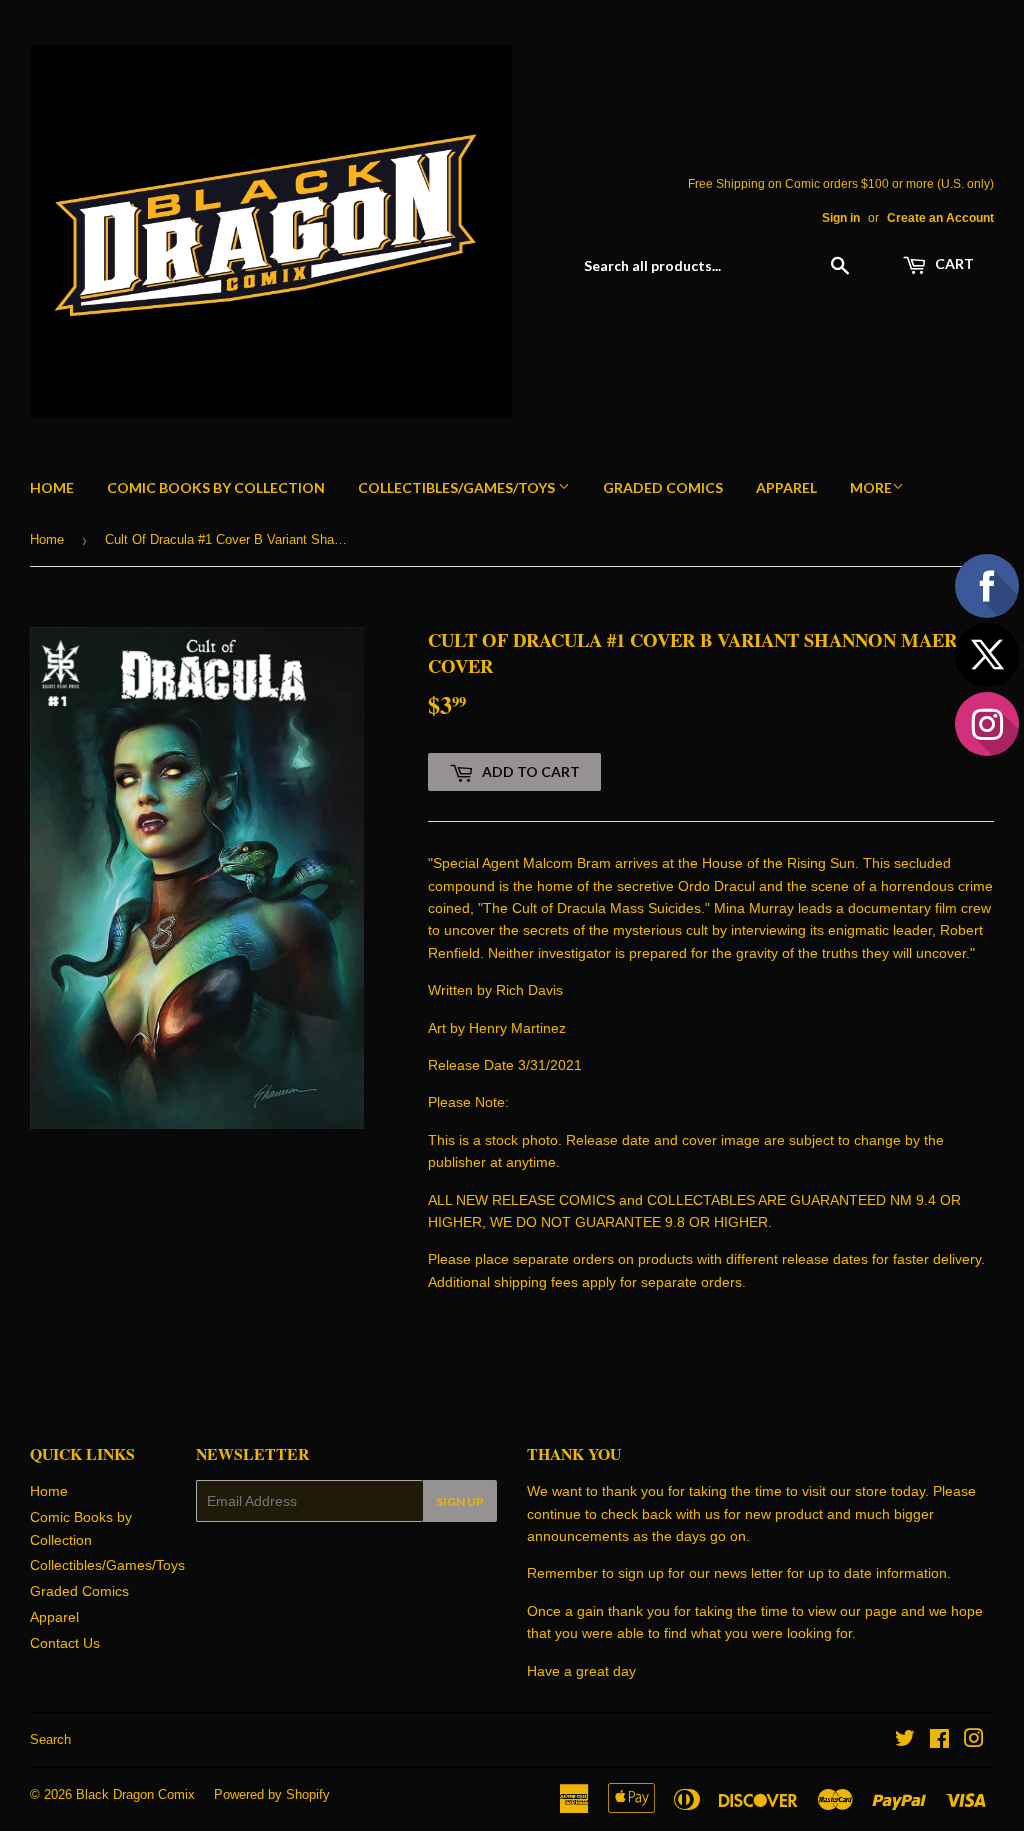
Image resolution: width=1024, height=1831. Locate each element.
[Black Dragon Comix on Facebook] (939, 1741)
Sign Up (460, 1501)
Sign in (841, 218)
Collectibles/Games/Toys (458, 487)
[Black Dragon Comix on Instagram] (974, 1741)
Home (52, 487)
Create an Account (940, 218)
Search (50, 1739)
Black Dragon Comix (135, 1794)
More (871, 487)
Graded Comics (663, 487)
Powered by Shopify (272, 1794)
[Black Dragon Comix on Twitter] (905, 1741)
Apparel (786, 487)
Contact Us (65, 1643)
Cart (953, 263)
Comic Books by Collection (216, 487)
